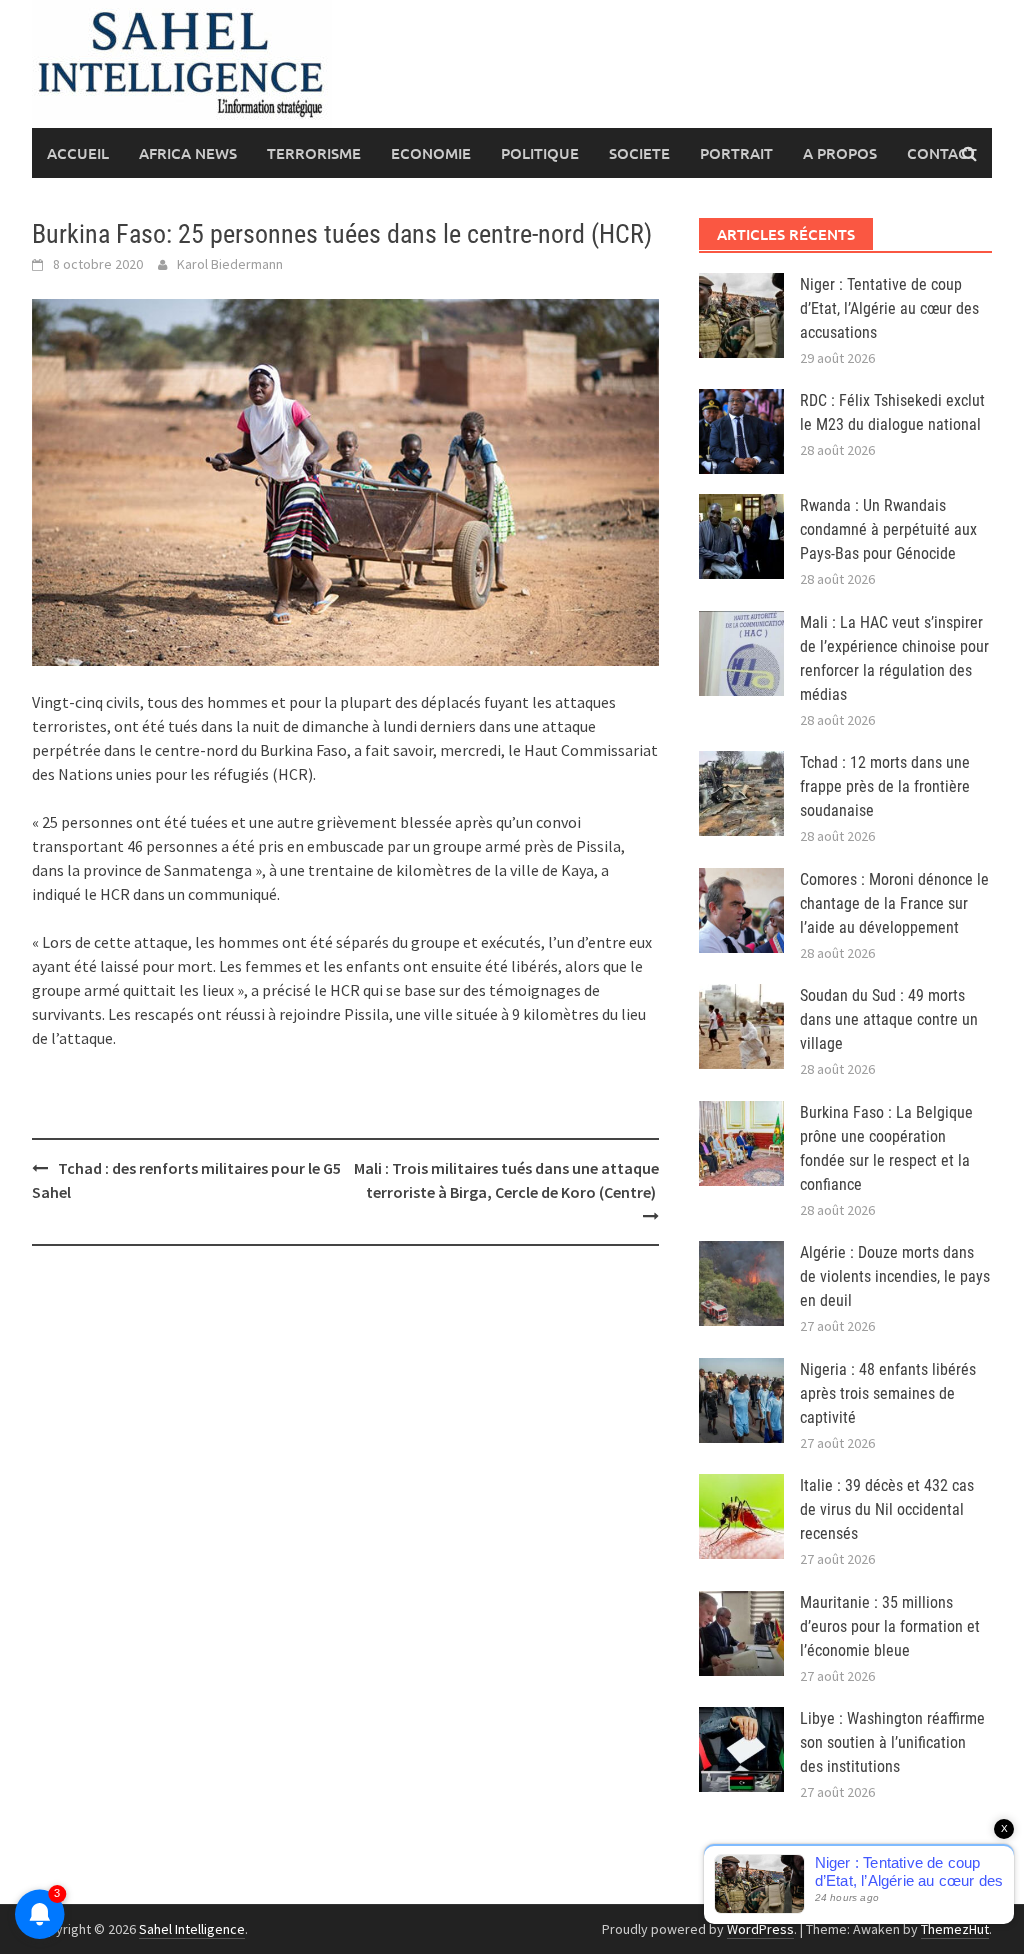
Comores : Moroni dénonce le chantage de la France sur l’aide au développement (894, 903)
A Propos (840, 153)
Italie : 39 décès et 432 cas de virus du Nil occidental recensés (887, 1509)
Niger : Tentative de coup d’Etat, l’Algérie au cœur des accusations (889, 308)
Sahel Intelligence (192, 1929)
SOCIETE (639, 153)
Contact (942, 153)
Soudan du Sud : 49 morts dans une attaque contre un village (889, 1019)
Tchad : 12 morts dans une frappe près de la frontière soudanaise (885, 786)
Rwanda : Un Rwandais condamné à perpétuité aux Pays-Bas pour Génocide (888, 529)
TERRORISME (314, 153)
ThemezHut (955, 1929)
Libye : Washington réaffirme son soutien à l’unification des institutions (892, 1742)
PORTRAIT (736, 153)
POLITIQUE (540, 153)
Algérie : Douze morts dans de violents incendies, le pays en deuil (895, 1276)
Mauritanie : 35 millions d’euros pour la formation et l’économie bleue (890, 1626)
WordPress (760, 1929)
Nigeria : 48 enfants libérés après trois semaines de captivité (888, 1393)
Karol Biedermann (230, 264)
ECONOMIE (431, 153)
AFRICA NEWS (188, 153)
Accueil (78, 153)
